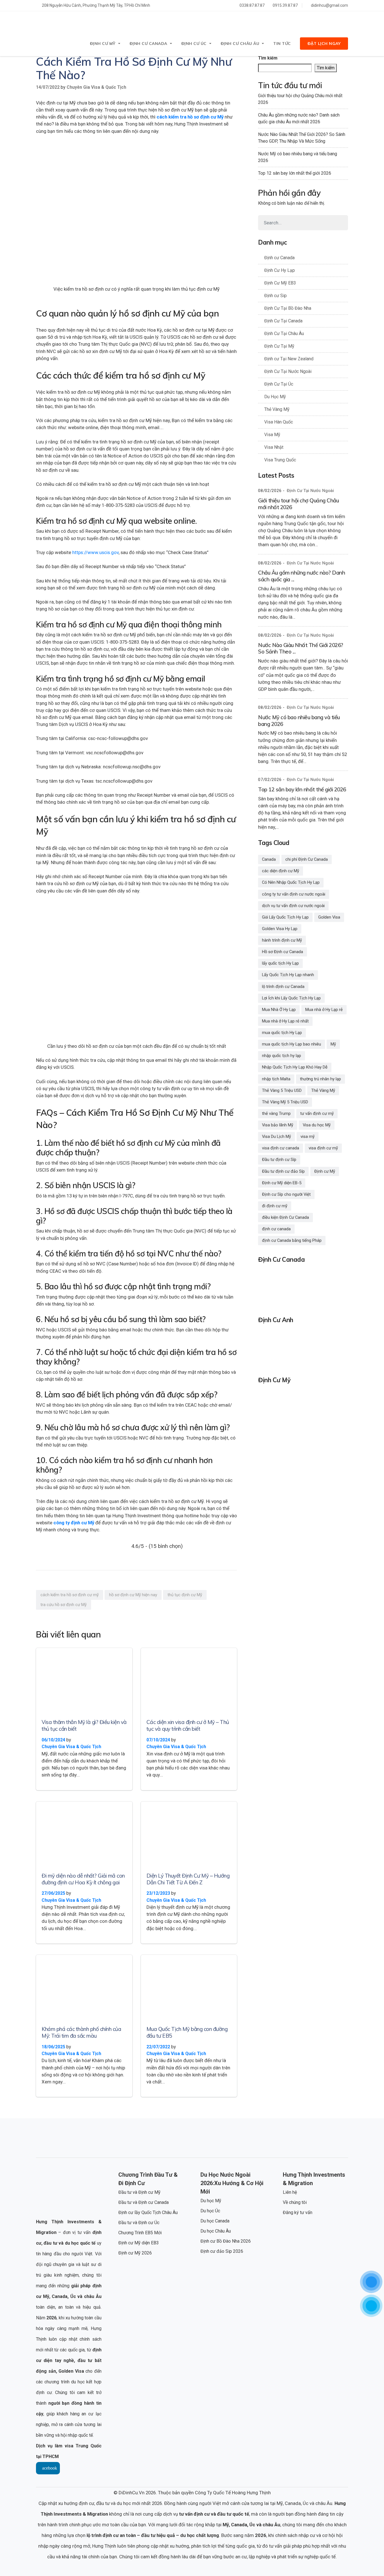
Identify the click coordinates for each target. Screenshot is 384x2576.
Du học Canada (215, 2221)
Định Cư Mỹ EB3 (280, 283)
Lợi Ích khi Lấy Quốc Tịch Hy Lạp (291, 998)
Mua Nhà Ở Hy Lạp (279, 1010)
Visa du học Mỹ (317, 1125)
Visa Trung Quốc (280, 460)
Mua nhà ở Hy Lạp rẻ (324, 1010)
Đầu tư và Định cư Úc (139, 2223)
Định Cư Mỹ (103, 44)
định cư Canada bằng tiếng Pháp (292, 1240)
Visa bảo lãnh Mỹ (278, 1125)
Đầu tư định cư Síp (279, 1160)
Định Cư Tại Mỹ (279, 346)
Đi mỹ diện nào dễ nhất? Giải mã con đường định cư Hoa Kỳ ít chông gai (83, 1879)
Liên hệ (290, 2192)
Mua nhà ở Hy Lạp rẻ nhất (285, 1021)
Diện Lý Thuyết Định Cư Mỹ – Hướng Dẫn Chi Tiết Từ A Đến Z (188, 1879)
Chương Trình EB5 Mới (140, 2233)
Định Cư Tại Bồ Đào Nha (288, 308)
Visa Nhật (274, 447)
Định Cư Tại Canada (283, 321)
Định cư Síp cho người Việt (286, 1194)
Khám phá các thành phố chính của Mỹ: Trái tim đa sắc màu (81, 2032)
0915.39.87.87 (285, 5)
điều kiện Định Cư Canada (285, 1217)
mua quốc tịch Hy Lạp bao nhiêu (292, 1044)
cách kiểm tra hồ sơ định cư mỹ (70, 1595)
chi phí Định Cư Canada (307, 859)
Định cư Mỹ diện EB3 (139, 2243)
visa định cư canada (281, 1148)
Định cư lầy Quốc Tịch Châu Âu (148, 2212)
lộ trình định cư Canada (283, 987)
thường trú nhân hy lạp (320, 1079)
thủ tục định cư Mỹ (185, 1595)
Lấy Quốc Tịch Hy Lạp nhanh (288, 975)
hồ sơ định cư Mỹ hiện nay (133, 1595)
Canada (269, 859)
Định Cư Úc (194, 44)
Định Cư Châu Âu (240, 44)
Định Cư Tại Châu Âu (284, 333)
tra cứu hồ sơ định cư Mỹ (64, 1605)
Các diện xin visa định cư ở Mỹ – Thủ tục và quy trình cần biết (188, 1725)
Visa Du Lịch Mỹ (276, 1136)
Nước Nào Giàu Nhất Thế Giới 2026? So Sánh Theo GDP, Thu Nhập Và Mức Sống (302, 138)
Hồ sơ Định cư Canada (283, 952)
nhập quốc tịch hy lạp (282, 1056)
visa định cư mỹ (323, 1148)
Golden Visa (329, 917)
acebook (50, 2468)
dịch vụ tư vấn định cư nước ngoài (293, 906)
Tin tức (282, 44)
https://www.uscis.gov (95, 552)
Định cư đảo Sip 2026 (222, 2251)
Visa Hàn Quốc (279, 422)
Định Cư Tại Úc (279, 384)
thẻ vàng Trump (276, 1113)
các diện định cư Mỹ (281, 871)
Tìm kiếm (268, 58)
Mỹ (333, 1044)
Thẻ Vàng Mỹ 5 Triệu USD (285, 1102)
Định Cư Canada (148, 44)
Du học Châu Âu (216, 2231)
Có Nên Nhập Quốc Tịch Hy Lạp (291, 882)
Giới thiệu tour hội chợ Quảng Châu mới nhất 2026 (300, 99)
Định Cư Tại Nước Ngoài (288, 371)
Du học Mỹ (211, 2201)
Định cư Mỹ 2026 (135, 2253)
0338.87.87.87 (252, 5)
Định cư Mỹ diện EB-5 (282, 1183)
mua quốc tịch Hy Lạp (282, 1033)
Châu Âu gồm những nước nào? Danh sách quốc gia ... (301, 576)
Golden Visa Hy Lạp (280, 929)
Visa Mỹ (272, 435)
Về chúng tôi (295, 2202)
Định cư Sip (275, 296)
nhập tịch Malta (276, 1079)
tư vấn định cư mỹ (317, 1113)
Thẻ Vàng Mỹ (277, 409)
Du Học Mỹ (275, 397)
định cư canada (276, 1229)
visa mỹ (308, 1136)
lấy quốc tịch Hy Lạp (280, 963)
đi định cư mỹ (275, 1206)
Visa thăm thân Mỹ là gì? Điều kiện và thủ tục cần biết (84, 1725)
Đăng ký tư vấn (298, 2212)
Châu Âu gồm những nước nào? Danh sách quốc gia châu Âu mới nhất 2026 (299, 118)
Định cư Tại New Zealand (289, 359)
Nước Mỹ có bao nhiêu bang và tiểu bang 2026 (298, 157)
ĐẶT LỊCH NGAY (324, 44)
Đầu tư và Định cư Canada (144, 2202)
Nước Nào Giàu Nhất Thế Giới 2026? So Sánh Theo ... (301, 648)
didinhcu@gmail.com (329, 5)
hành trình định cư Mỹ (282, 940)
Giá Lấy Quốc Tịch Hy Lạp (285, 917)
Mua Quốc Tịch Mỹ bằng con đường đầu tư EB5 (187, 2032)
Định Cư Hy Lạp (280, 270)
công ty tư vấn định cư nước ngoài (294, 894)
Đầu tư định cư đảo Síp (283, 1171)
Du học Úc (210, 2211)
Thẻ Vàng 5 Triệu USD (282, 1090)
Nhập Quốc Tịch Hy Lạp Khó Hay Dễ (295, 1067)
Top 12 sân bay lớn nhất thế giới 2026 (295, 173)
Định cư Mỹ (325, 1171)
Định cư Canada (279, 258)
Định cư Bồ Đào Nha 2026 (226, 2241)
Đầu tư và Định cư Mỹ (139, 2192)
